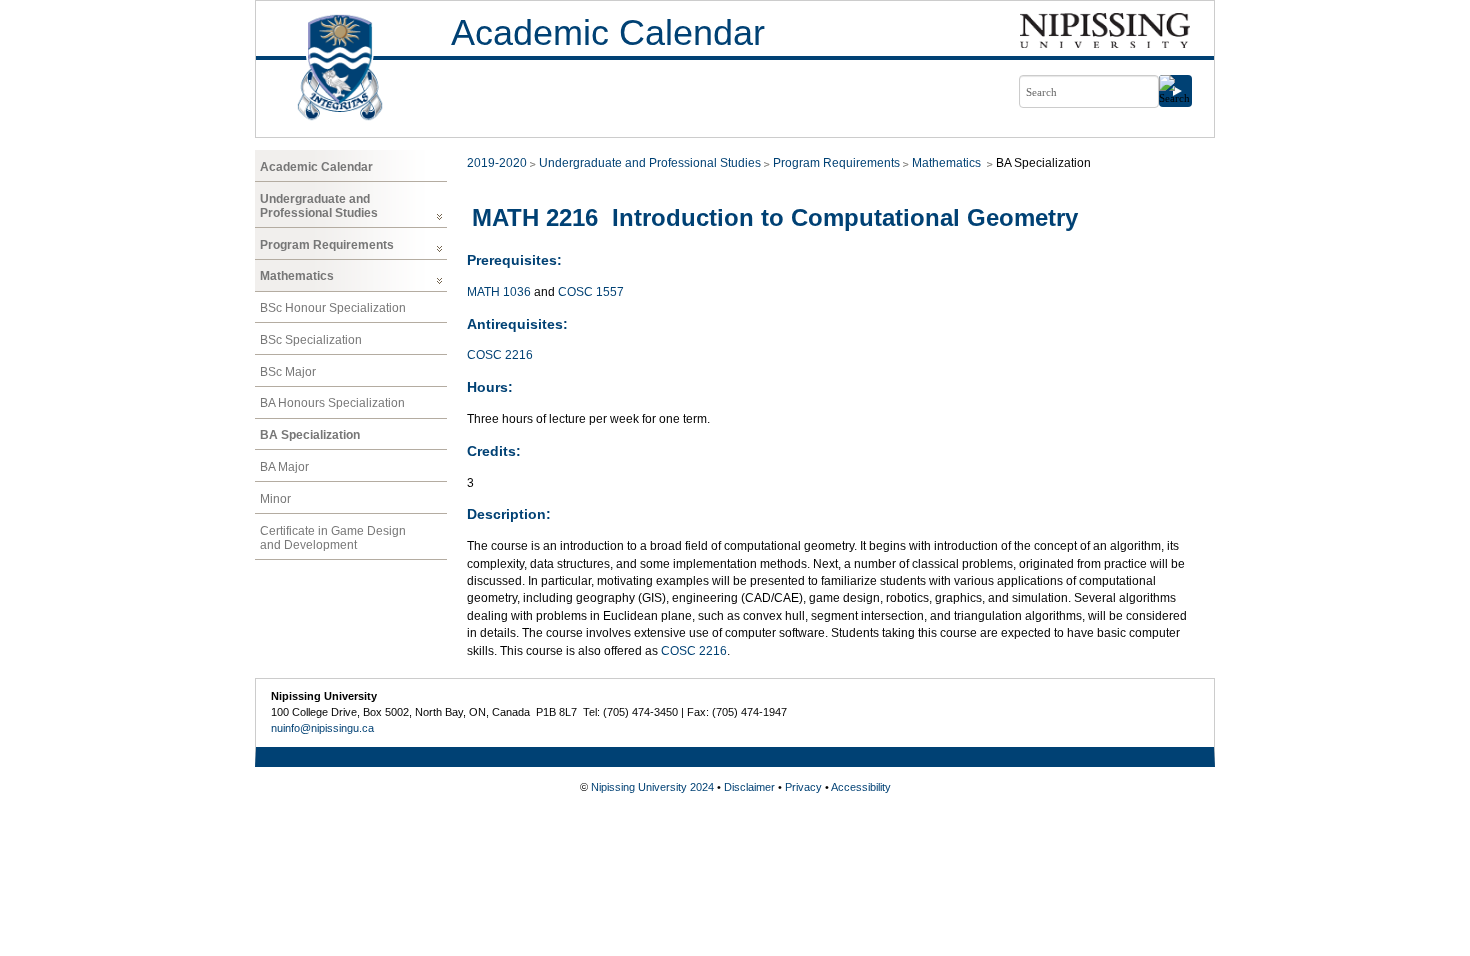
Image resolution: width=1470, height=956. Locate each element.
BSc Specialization (311, 340)
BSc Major (288, 372)
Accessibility (861, 787)
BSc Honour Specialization (333, 308)
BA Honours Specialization (332, 403)
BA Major (284, 467)
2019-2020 (497, 163)
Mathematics (297, 276)
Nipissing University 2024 (652, 787)
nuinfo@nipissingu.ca (322, 728)
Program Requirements (327, 245)
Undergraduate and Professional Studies (319, 206)
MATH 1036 (499, 292)
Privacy (803, 787)
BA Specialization (310, 435)
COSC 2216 (500, 355)
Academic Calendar (608, 32)
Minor (275, 499)
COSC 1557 (591, 292)
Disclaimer (749, 787)
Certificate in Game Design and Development (333, 538)
